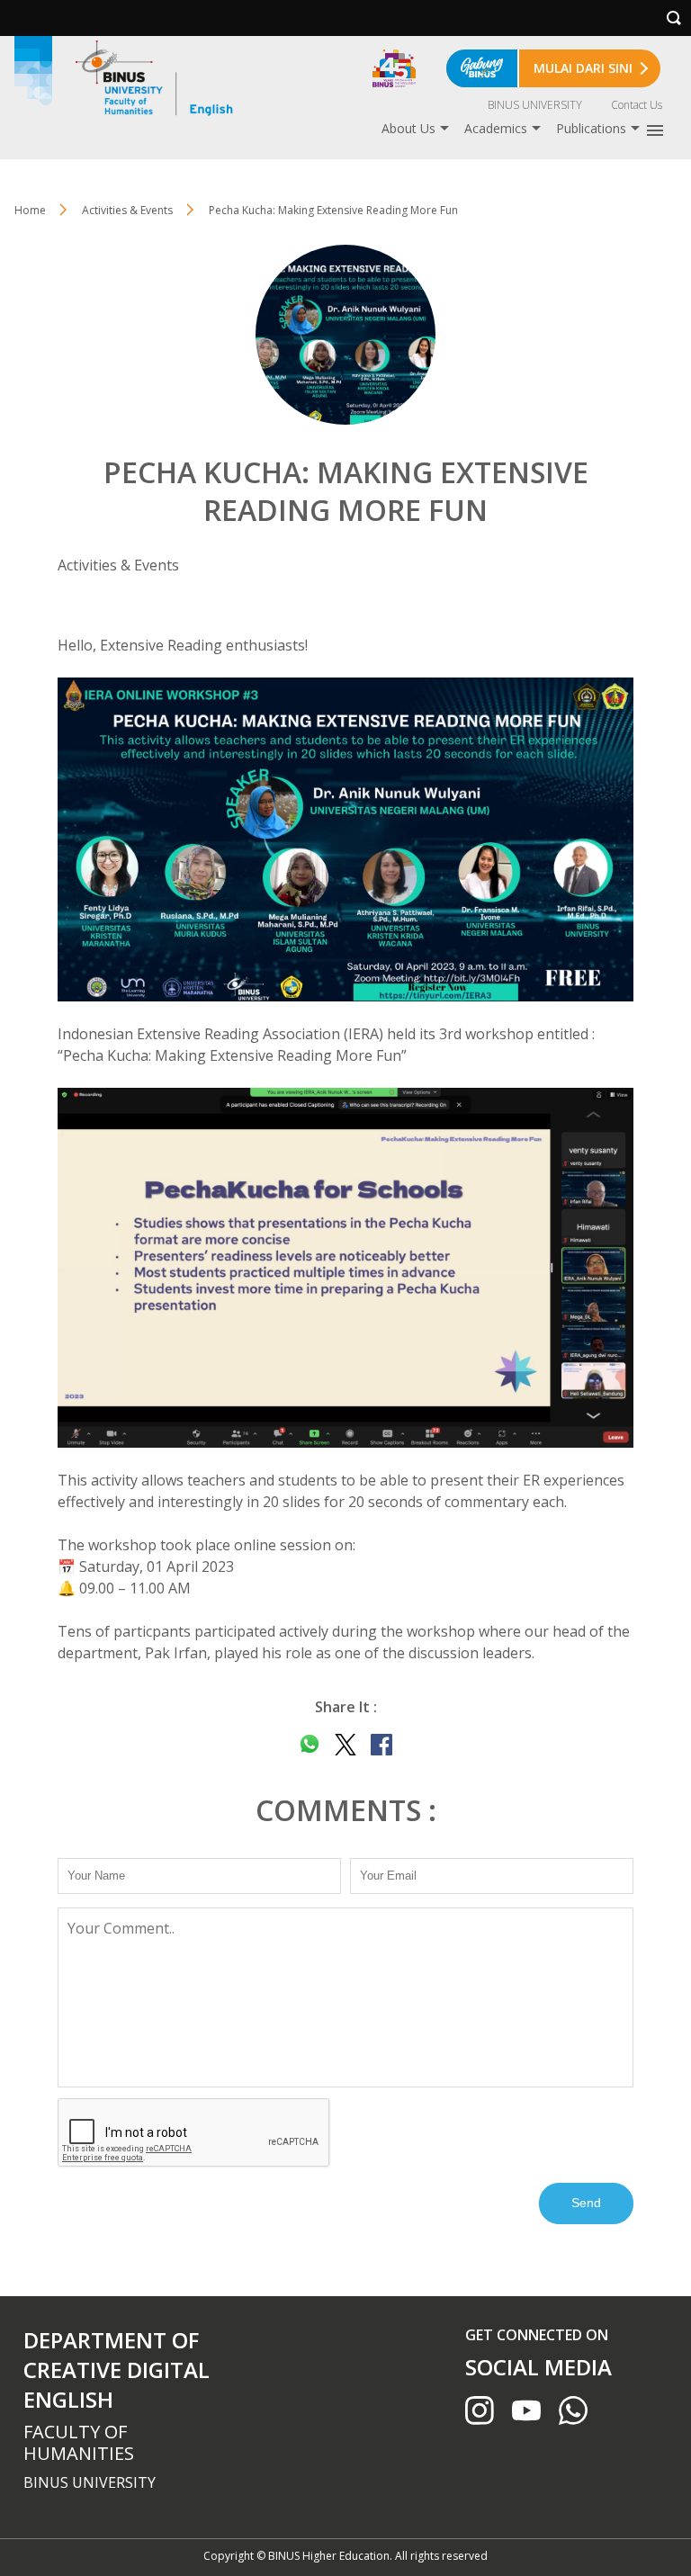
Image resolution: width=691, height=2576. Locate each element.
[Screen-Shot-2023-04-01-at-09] (345, 1268)
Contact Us (637, 105)
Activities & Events (127, 210)
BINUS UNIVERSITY (535, 105)
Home (30, 210)
